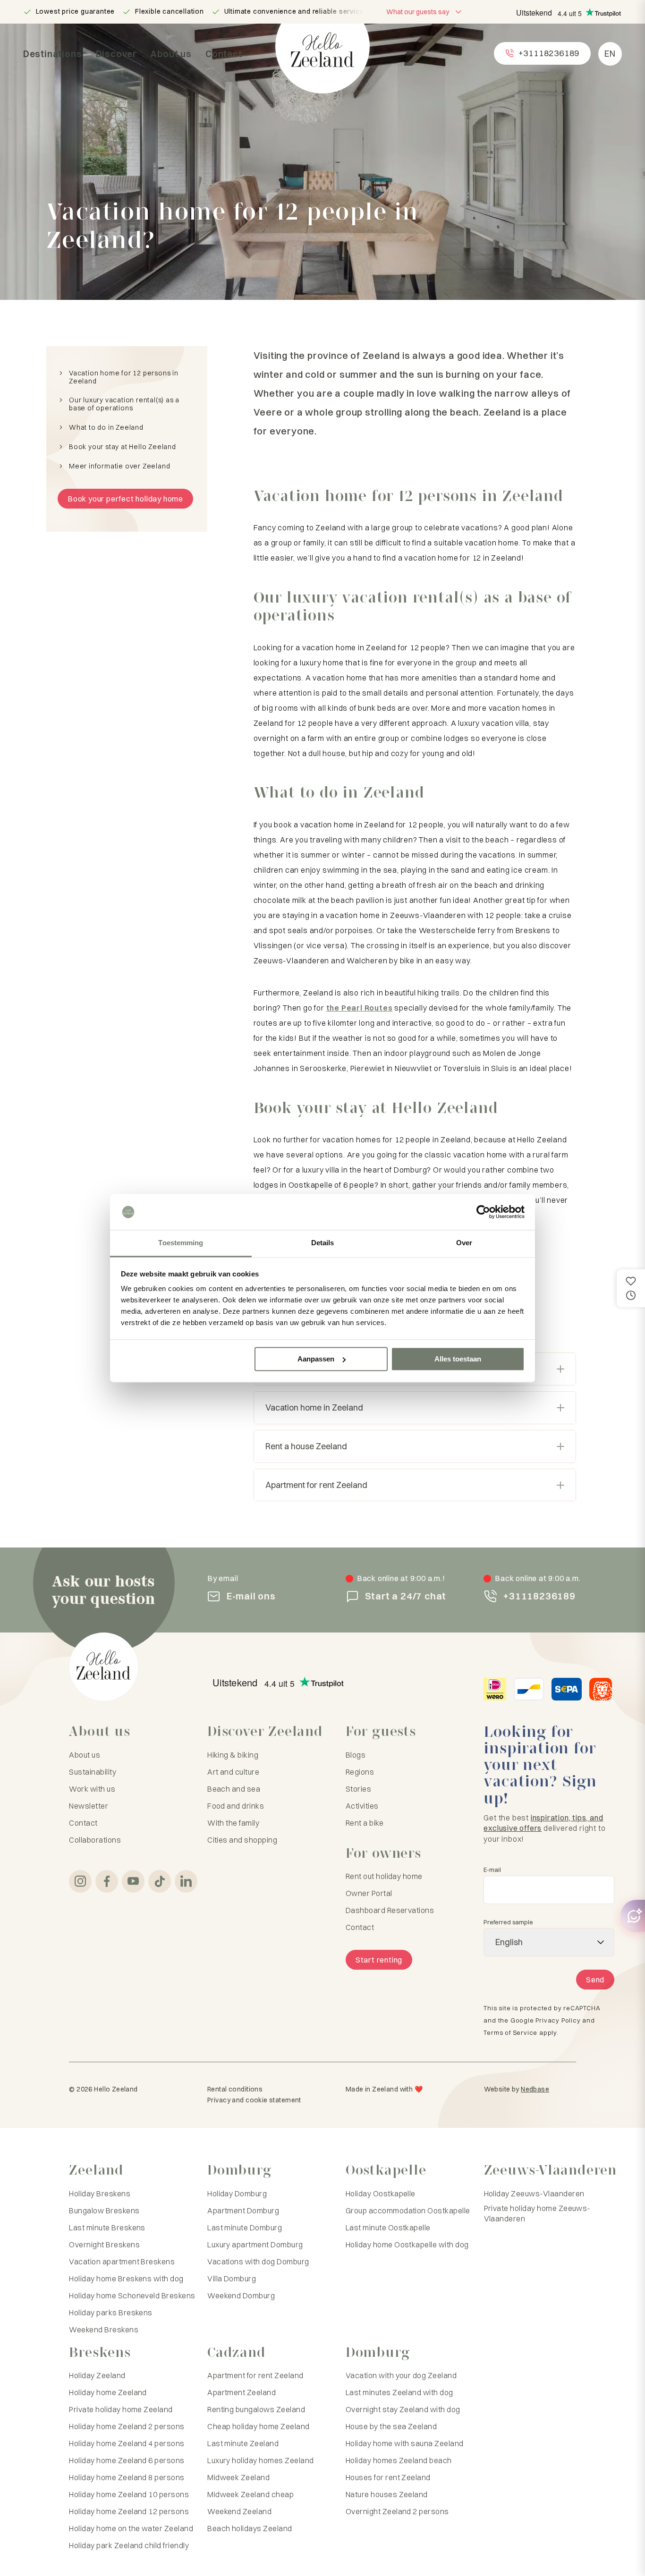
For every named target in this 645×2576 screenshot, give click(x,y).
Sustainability (93, 1772)
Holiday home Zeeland (108, 2392)
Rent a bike (365, 1823)
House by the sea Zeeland (391, 2426)
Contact (224, 54)
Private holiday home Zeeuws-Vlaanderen (537, 2213)
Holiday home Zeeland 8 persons (127, 2477)
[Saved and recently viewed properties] (631, 1288)
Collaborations (95, 1840)
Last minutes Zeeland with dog (399, 2392)
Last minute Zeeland (243, 2443)
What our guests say (418, 12)
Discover (116, 54)
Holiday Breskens (100, 2193)
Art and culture (233, 1772)
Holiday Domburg (237, 2193)
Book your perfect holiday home (125, 499)
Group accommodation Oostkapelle (408, 2210)
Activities (362, 1806)
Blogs (356, 1755)
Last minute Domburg (245, 2227)
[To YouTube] (133, 1881)
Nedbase (535, 2089)
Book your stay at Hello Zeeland (123, 447)
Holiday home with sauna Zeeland (405, 2443)
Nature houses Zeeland (387, 2494)
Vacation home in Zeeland (314, 1407)
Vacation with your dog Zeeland (401, 2375)
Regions (360, 1772)
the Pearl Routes (360, 1008)
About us (171, 54)
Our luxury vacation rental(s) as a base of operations (124, 404)
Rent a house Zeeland (306, 1446)
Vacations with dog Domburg (258, 2261)
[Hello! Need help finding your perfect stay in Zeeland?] (633, 1916)
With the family (233, 1823)
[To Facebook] (107, 1881)
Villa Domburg (232, 2278)
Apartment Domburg (243, 2210)
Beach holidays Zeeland (250, 2528)
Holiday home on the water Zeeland (131, 2528)
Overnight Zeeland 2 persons (397, 2511)
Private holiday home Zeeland (121, 2409)
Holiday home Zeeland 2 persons (127, 2426)
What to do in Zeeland (106, 428)
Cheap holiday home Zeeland (258, 2426)
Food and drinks (236, 1806)
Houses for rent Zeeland (388, 2477)
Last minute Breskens (107, 2227)
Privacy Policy (558, 2020)
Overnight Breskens (104, 2244)
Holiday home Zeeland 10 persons (129, 2494)
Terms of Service (510, 2032)
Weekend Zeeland (239, 2511)
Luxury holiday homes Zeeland (260, 2460)
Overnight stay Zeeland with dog (403, 2409)
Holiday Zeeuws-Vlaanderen (534, 2193)
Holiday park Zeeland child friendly (129, 2545)
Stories (358, 1789)
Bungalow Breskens (104, 2210)
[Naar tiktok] (160, 1881)
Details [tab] (323, 1243)
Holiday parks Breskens (111, 2312)
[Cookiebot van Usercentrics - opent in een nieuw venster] (483, 1212)
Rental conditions (235, 2089)
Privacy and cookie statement (254, 2100)
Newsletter (89, 1806)
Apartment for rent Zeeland (316, 1485)
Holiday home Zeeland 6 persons (127, 2460)
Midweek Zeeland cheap (250, 2494)
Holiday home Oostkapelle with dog (407, 2244)
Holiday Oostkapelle (381, 2193)
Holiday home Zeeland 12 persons (129, 2511)
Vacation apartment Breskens (122, 2261)
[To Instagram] (80, 1881)
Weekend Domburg (241, 2295)
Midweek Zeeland (238, 2477)
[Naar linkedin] (186, 1881)
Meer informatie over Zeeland (119, 466)
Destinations (53, 54)
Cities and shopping (242, 1840)
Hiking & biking (233, 1755)
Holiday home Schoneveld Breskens (132, 2295)
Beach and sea (234, 1789)
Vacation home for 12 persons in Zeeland (124, 377)
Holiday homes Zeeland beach (399, 2460)
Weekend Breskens (104, 2329)
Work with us (92, 1789)
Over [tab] (464, 1243)
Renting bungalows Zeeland (256, 2409)
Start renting (379, 1960)
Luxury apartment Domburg (255, 2244)
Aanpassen (316, 1359)
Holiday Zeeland (97, 2375)
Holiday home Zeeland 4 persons (127, 2443)
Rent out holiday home (384, 1876)
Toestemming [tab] (181, 1243)
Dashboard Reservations (390, 1910)
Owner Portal (369, 1893)
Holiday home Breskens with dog (126, 2278)
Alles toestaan (458, 1359)
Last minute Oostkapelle (388, 2227)
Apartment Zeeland (242, 2392)
